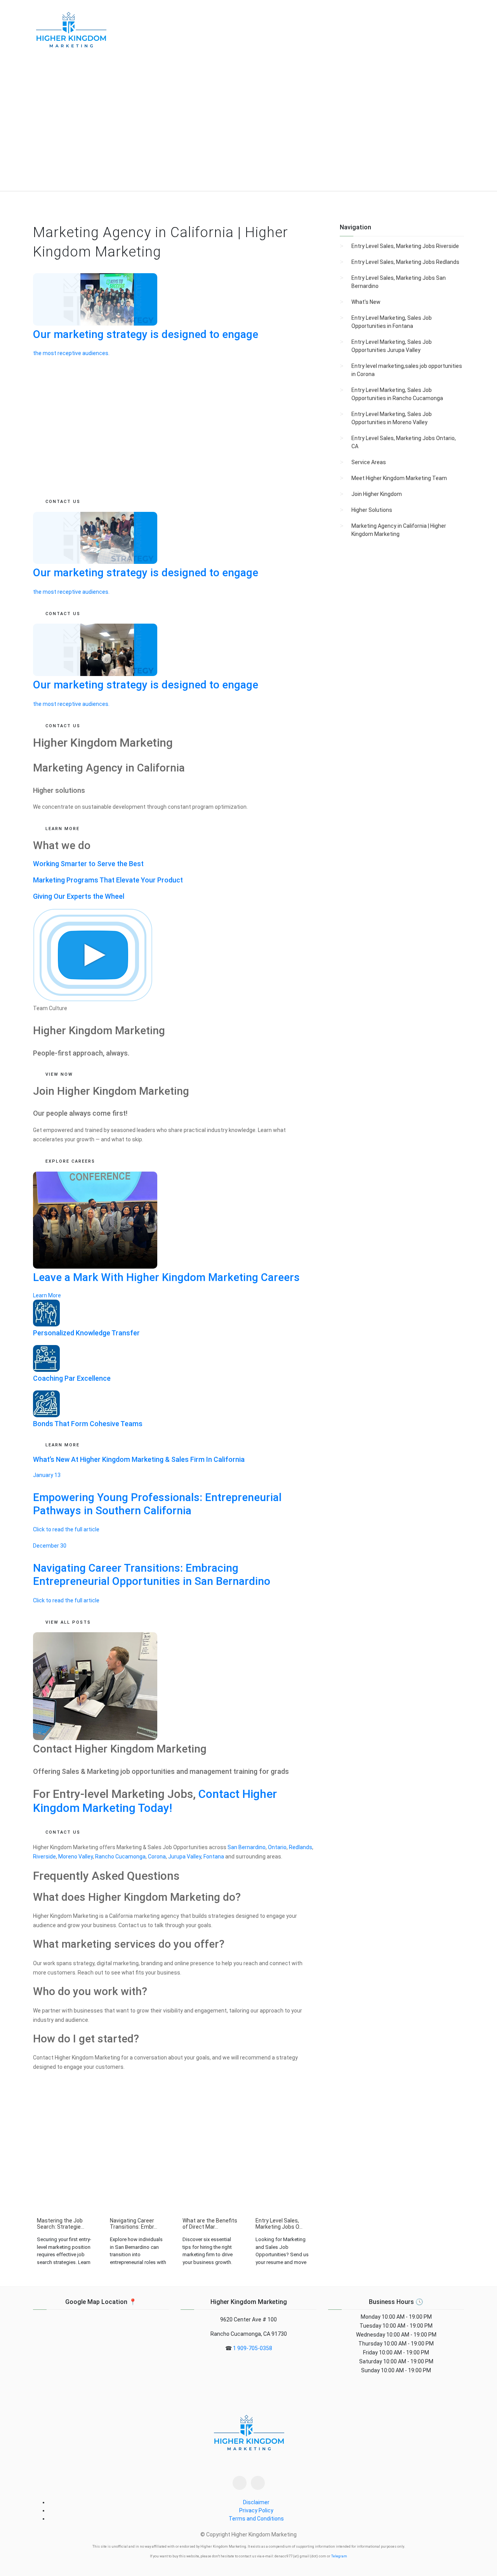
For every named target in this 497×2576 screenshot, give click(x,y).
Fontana (214, 1857)
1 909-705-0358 (253, 2348)
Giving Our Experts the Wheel (79, 896)
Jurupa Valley (185, 1857)
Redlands (301, 1847)
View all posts (68, 1622)
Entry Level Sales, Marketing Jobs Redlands (405, 262)
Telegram (339, 2556)
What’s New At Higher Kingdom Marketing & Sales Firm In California (139, 1459)
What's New (366, 302)
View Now (59, 1074)
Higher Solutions (372, 510)
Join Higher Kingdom (377, 494)
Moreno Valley (76, 1857)
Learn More (63, 1445)
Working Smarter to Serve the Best (88, 864)
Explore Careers (70, 1161)
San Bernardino (247, 1847)
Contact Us (63, 1832)
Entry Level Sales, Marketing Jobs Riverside (405, 246)
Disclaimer (256, 2502)
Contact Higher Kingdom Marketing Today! (155, 1801)
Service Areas (369, 462)
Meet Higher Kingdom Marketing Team (399, 478)
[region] (248, 127)
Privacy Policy (256, 2510)
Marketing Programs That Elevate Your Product (108, 880)
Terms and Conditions (256, 2519)
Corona (157, 1857)
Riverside (44, 1857)
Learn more (63, 829)
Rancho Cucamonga (120, 1857)
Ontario (277, 1847)
